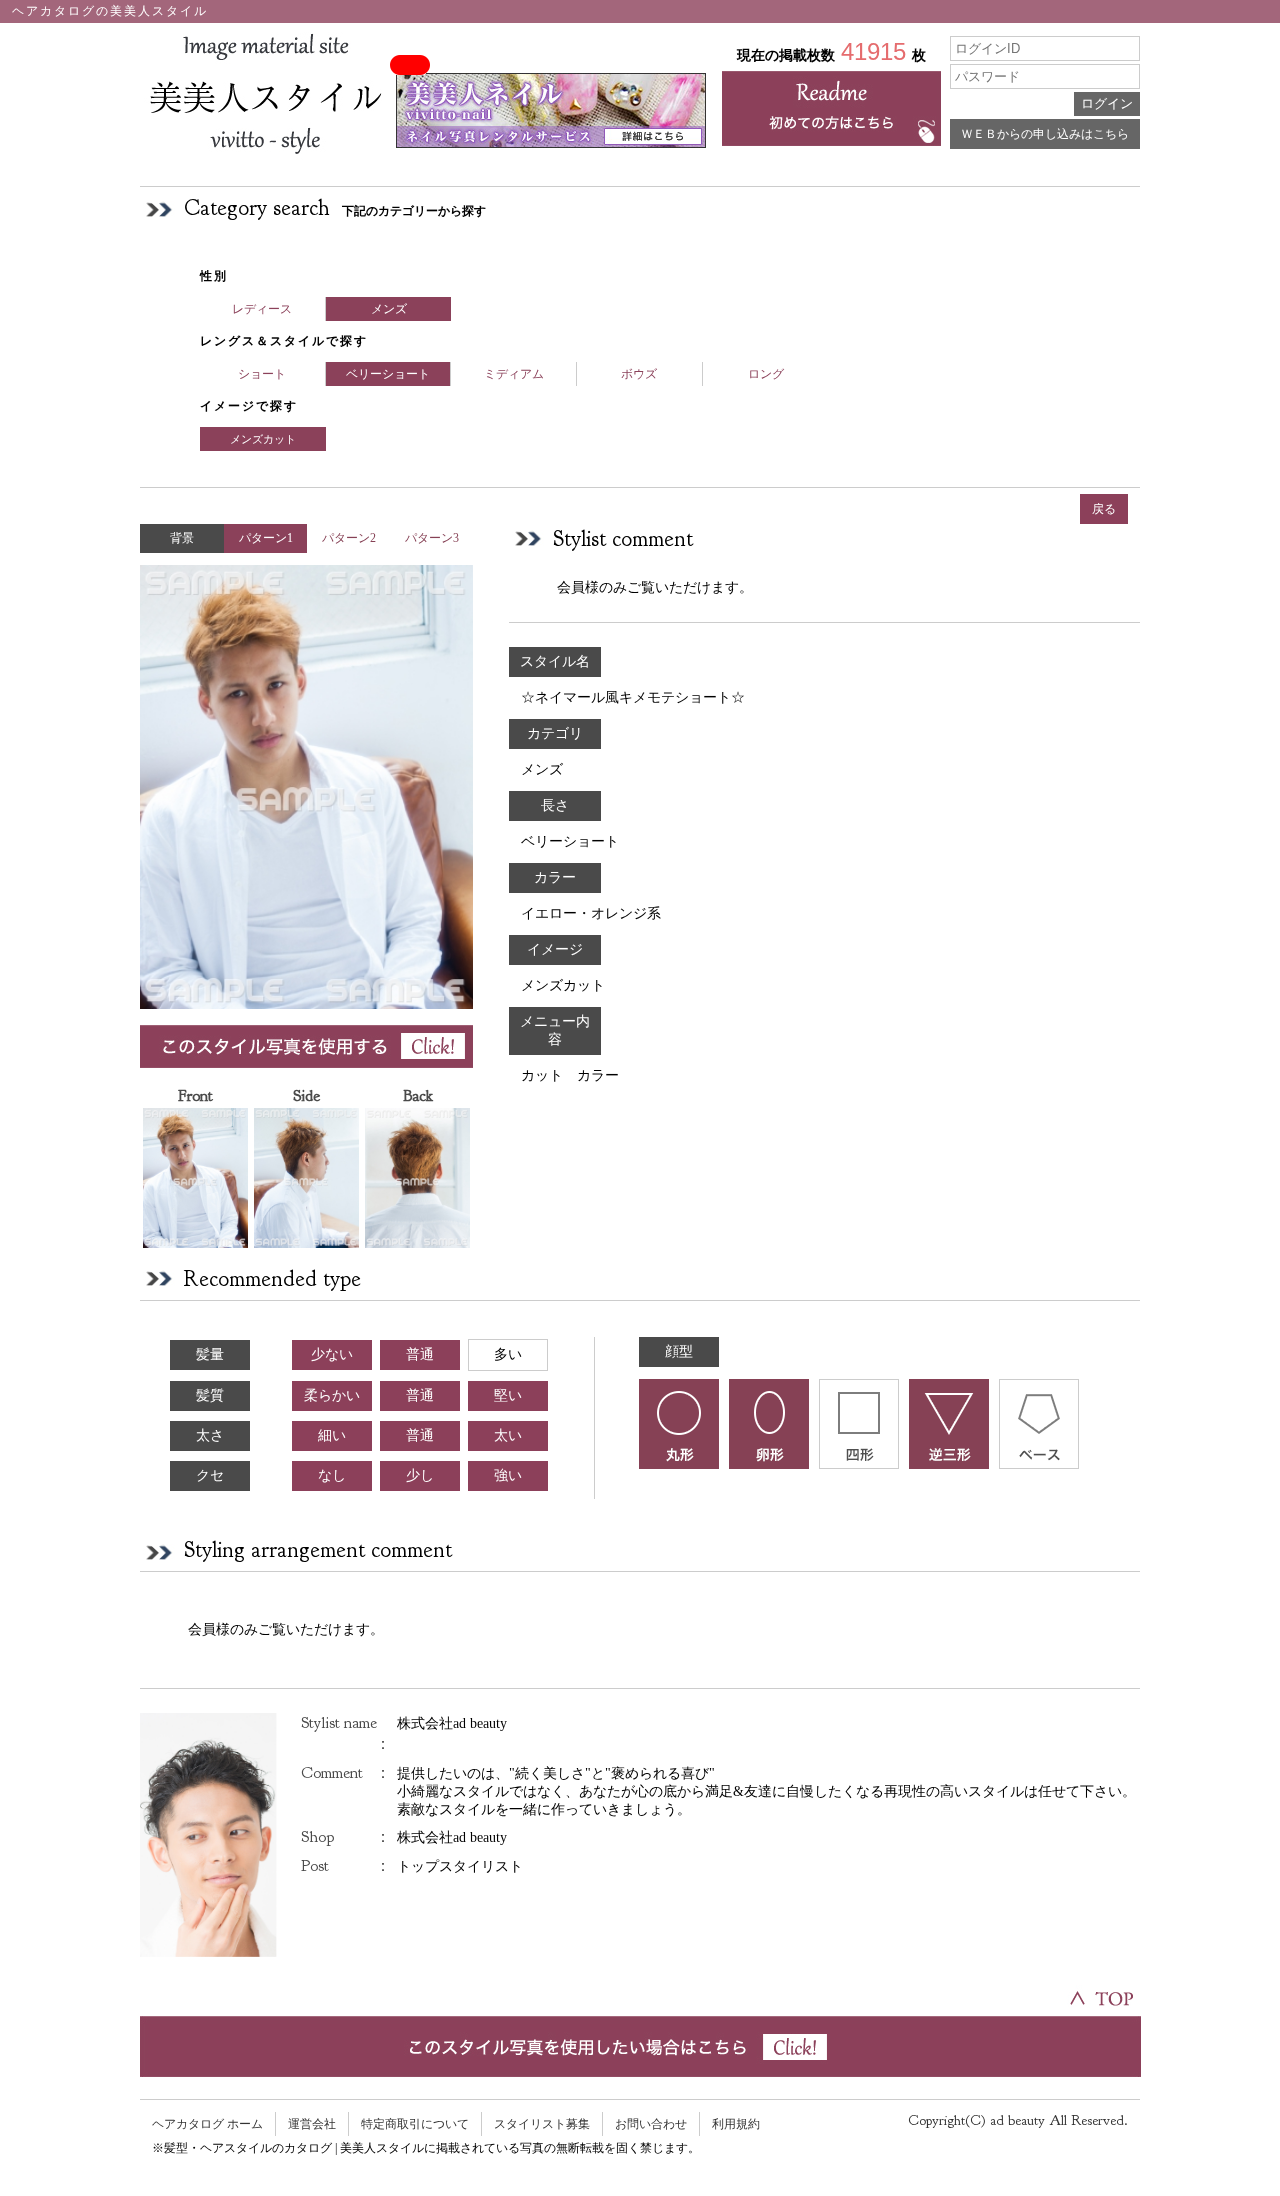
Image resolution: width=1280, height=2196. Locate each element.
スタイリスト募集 (542, 2124)
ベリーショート (388, 374)
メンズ (389, 309)
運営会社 (312, 2124)
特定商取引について (415, 2124)
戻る (1104, 509)
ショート (262, 374)
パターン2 (349, 538)
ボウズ (639, 374)
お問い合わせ (651, 2124)
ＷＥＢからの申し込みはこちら (1045, 134)
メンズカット (263, 439)
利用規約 (736, 2124)
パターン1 (266, 538)
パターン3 (432, 538)
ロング (766, 374)
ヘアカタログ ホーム (207, 2124)
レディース (262, 309)
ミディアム (514, 374)
